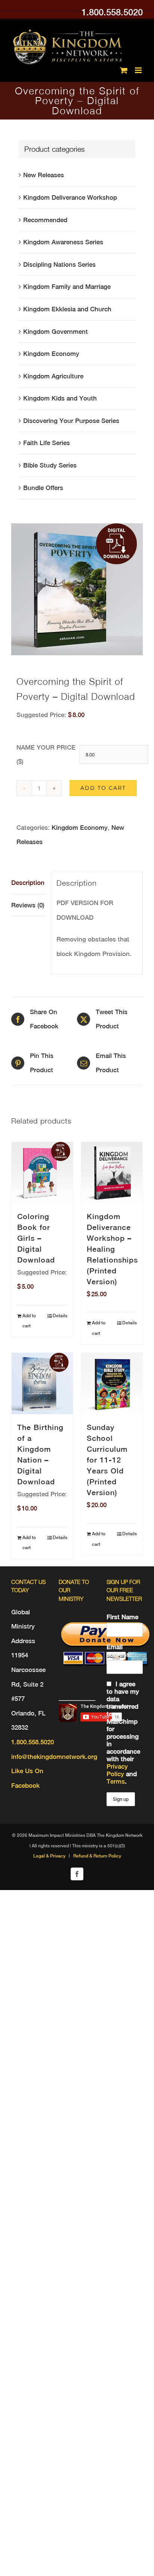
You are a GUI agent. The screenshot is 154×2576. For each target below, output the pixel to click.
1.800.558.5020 (112, 12)
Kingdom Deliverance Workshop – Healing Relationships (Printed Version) (112, 1249)
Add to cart (103, 788)
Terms (116, 1781)
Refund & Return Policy (97, 1856)
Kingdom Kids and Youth (60, 398)
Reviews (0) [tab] (28, 905)
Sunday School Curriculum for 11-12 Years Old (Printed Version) (107, 1460)
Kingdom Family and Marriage (67, 287)
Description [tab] (28, 883)
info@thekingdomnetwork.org (54, 1757)
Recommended (45, 220)
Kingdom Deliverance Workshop (70, 197)
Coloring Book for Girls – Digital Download (36, 1238)
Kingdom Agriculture (53, 376)
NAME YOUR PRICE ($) (46, 755)
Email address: (119, 1651)
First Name (122, 1617)
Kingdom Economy (80, 828)
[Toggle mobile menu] (139, 70)
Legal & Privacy (49, 1856)
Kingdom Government (56, 332)
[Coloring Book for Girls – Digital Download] (42, 1173)
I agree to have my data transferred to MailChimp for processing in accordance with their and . (123, 1733)
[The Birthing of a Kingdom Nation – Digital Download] (42, 1384)
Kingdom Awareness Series (63, 242)
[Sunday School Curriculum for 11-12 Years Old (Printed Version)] (112, 1384)
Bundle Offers (43, 488)
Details (60, 1316)
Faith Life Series (47, 443)
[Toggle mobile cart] (124, 70)
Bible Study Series (50, 465)
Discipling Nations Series (59, 264)
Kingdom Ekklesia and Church (67, 309)
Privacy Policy (117, 1770)
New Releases (44, 175)
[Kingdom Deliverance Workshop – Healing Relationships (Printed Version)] (112, 1173)
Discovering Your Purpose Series (71, 421)
